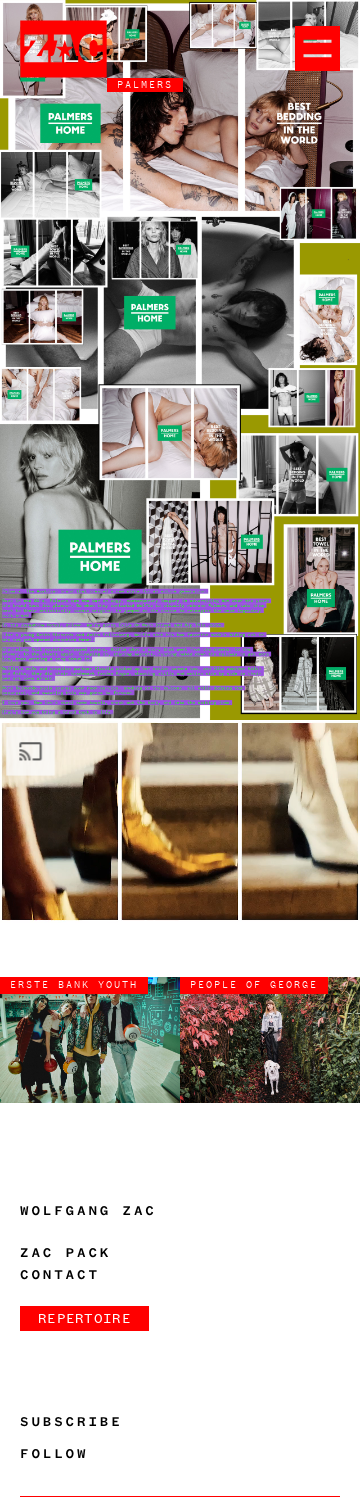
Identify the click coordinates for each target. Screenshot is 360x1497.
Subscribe (71, 1422)
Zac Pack (65, 1253)
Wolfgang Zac (88, 1211)
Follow (54, 1454)
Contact (60, 1275)
